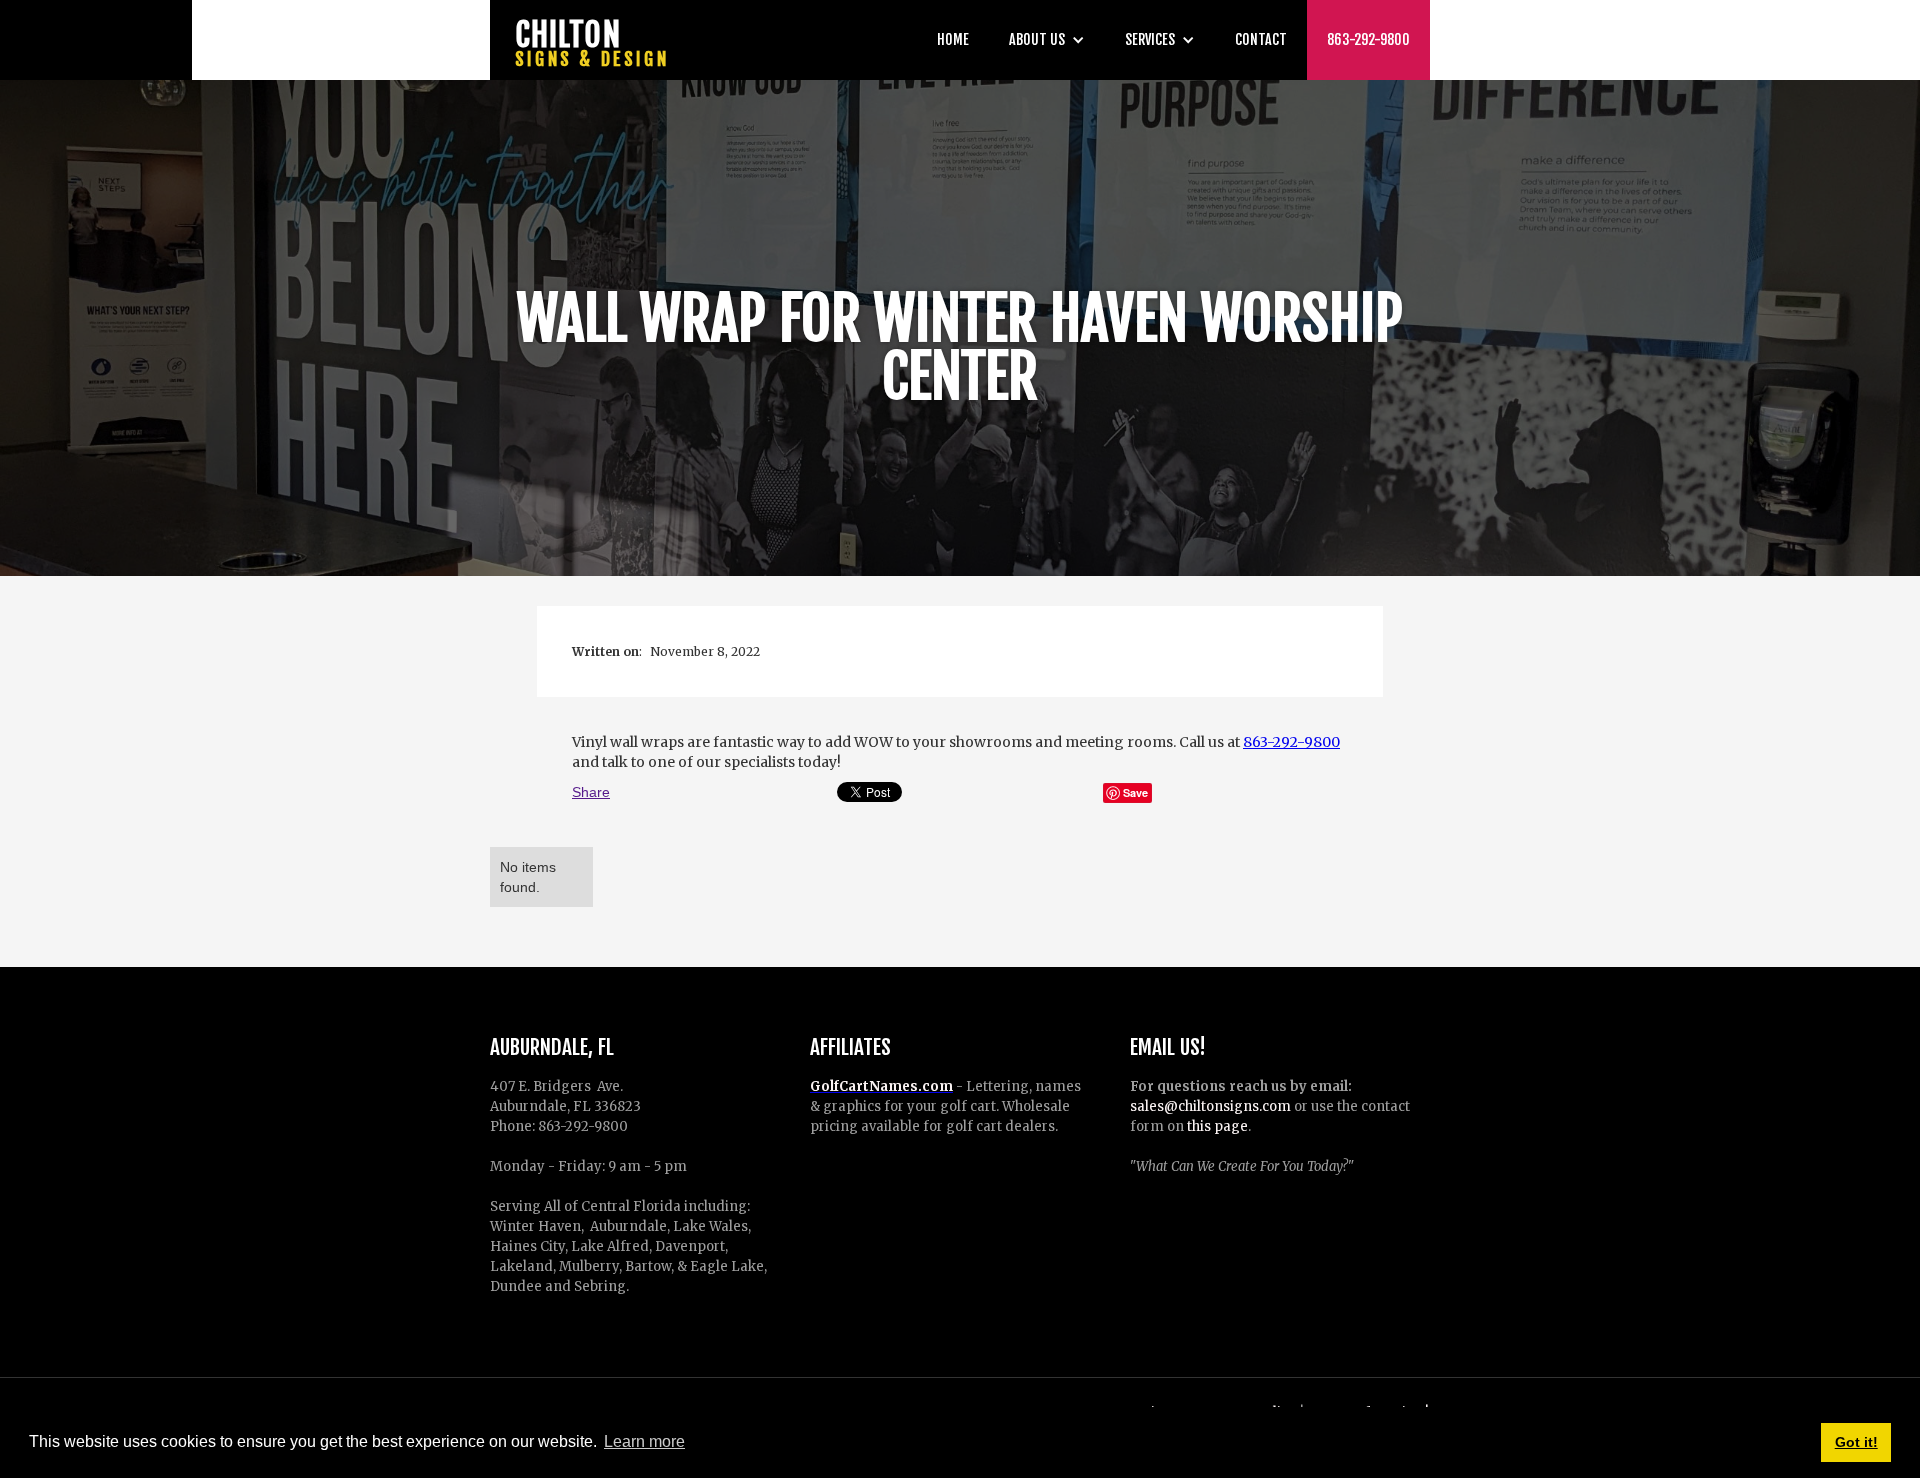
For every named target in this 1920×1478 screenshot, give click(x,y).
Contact (1261, 39)
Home (953, 39)
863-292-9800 (1368, 39)
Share (591, 792)
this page (1217, 1126)
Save (1135, 792)
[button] (1047, 40)
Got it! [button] (1856, 1442)
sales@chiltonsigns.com (1210, 1106)
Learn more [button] (644, 1441)
